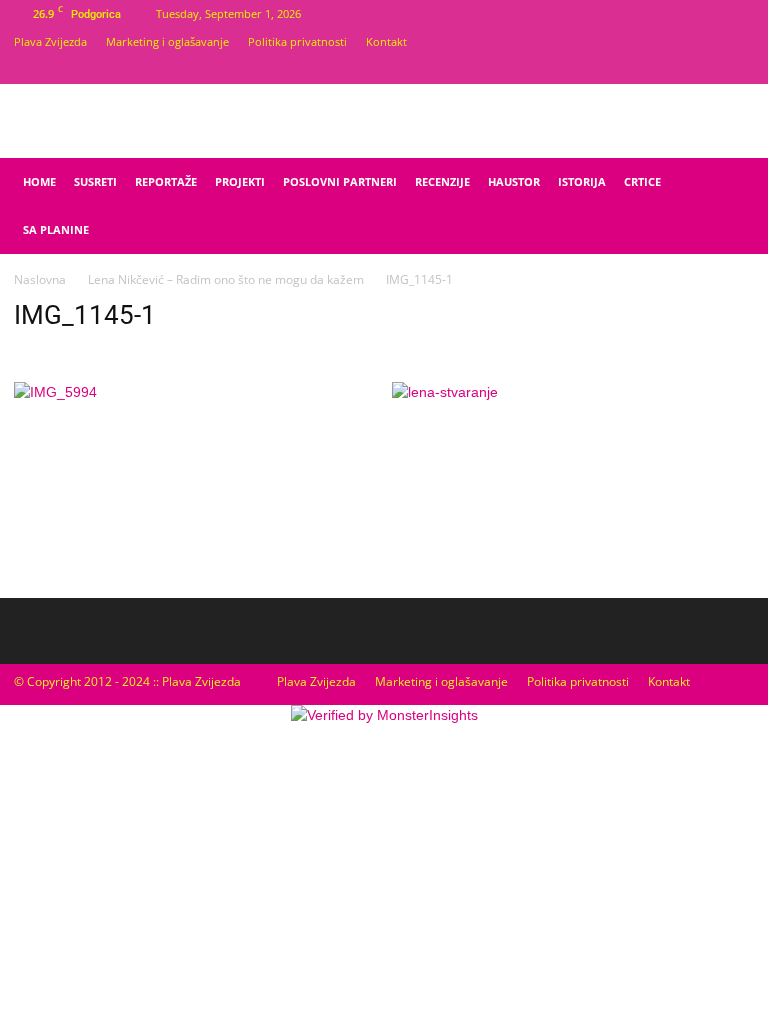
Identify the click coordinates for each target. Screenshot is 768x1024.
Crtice (642, 181)
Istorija (582, 181)
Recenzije (442, 181)
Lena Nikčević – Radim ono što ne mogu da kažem (226, 279)
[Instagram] (739, 70)
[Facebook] (706, 70)
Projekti (240, 181)
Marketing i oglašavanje (167, 41)
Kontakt (386, 41)
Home (39, 181)
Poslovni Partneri (340, 181)
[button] (730, 182)
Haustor (514, 181)
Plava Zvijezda (50, 41)
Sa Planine (56, 229)
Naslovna (40, 279)
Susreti (95, 181)
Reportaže (166, 181)
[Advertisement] (640, 452)
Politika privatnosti (297, 41)
